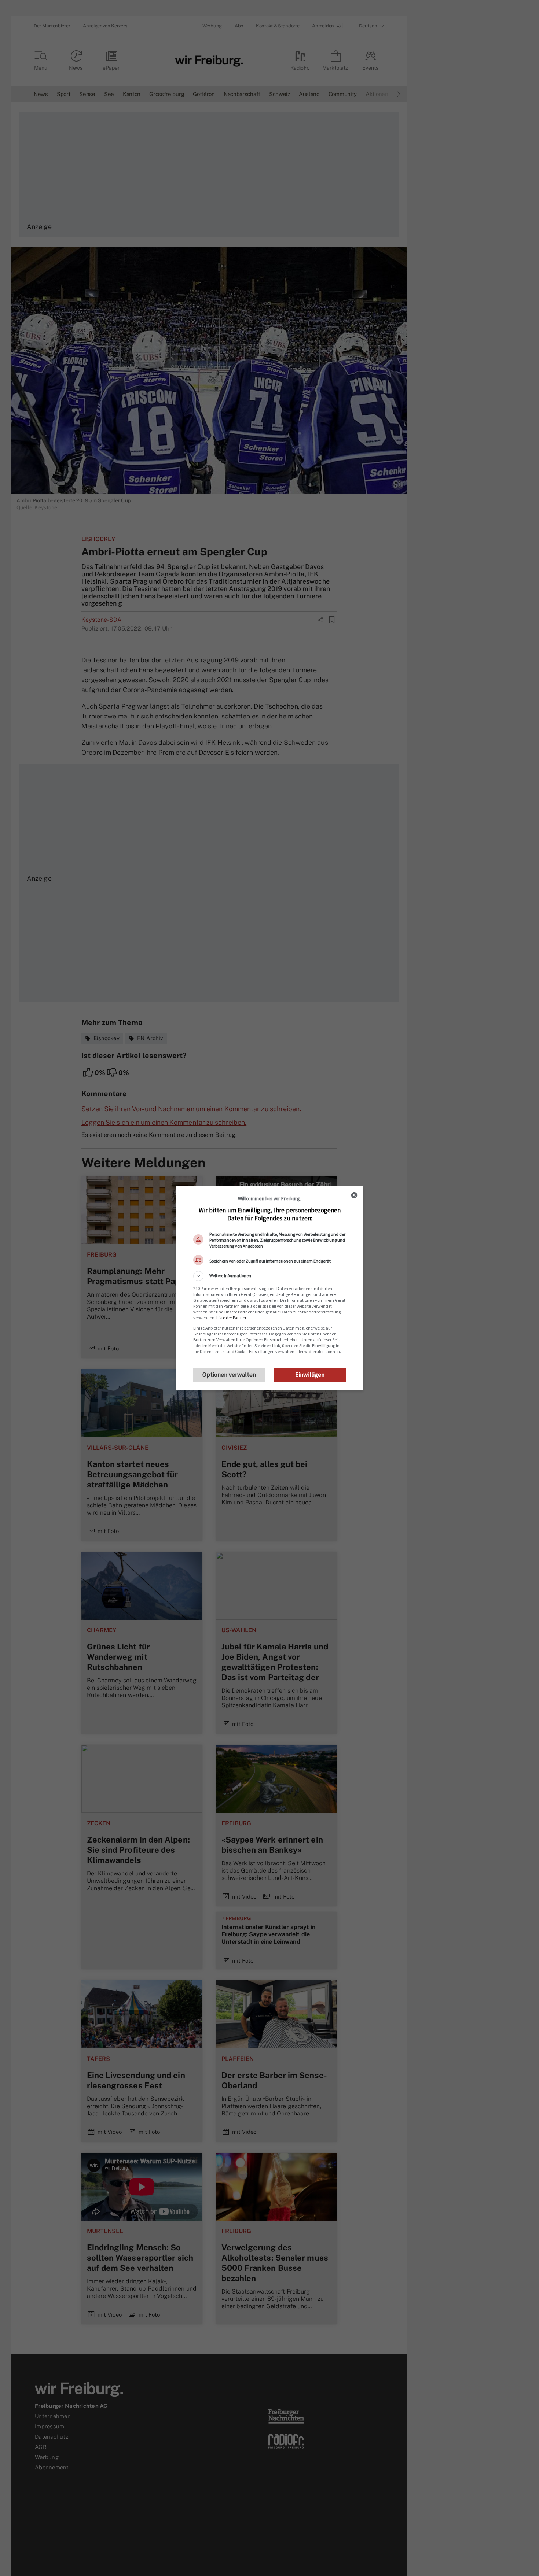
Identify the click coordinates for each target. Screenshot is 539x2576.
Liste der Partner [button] (231, 1318)
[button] (269, 1276)
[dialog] (269, 1288)
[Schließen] (354, 1195)
